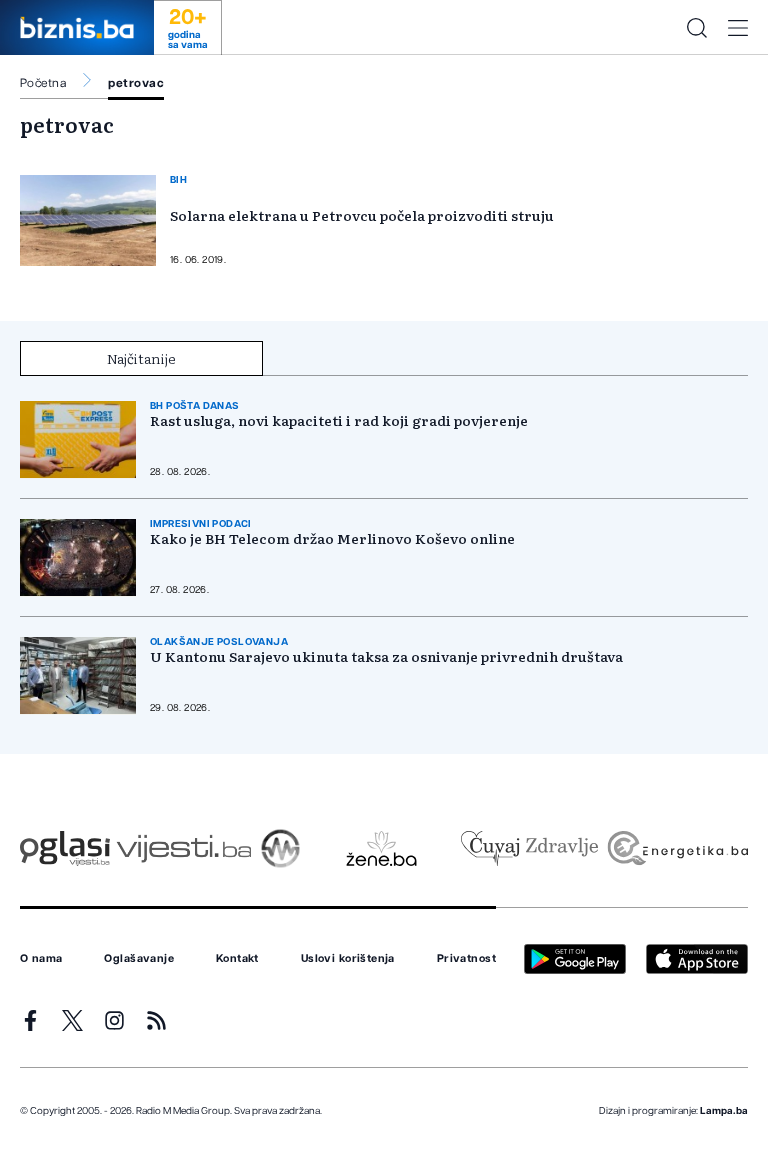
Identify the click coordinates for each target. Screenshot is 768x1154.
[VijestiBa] (183, 848)
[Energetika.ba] (676, 848)
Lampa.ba (724, 1111)
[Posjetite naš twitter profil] (72, 1020)
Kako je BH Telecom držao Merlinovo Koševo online (332, 538)
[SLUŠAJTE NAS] (280, 848)
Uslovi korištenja (348, 959)
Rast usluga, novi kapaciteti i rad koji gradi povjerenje (339, 420)
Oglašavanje (139, 959)
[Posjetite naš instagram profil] (114, 1020)
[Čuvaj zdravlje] (529, 848)
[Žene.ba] (381, 848)
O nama (41, 959)
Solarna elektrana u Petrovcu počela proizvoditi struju (362, 215)
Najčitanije (141, 358)
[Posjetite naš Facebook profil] (30, 1020)
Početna (43, 83)
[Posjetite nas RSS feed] (156, 1020)
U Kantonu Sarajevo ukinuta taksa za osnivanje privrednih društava (386, 656)
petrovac (136, 83)
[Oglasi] (65, 848)
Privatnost (466, 959)
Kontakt (237, 959)
